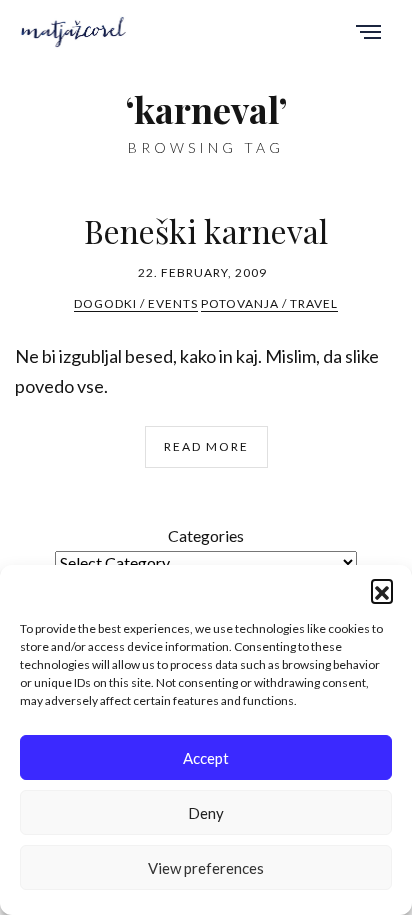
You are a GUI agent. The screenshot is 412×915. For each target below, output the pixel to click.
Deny (206, 813)
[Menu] (368, 33)
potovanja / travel (269, 303)
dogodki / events (136, 303)
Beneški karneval (206, 230)
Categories (206, 535)
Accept (206, 758)
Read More (206, 446)
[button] (382, 590)
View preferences (206, 868)
